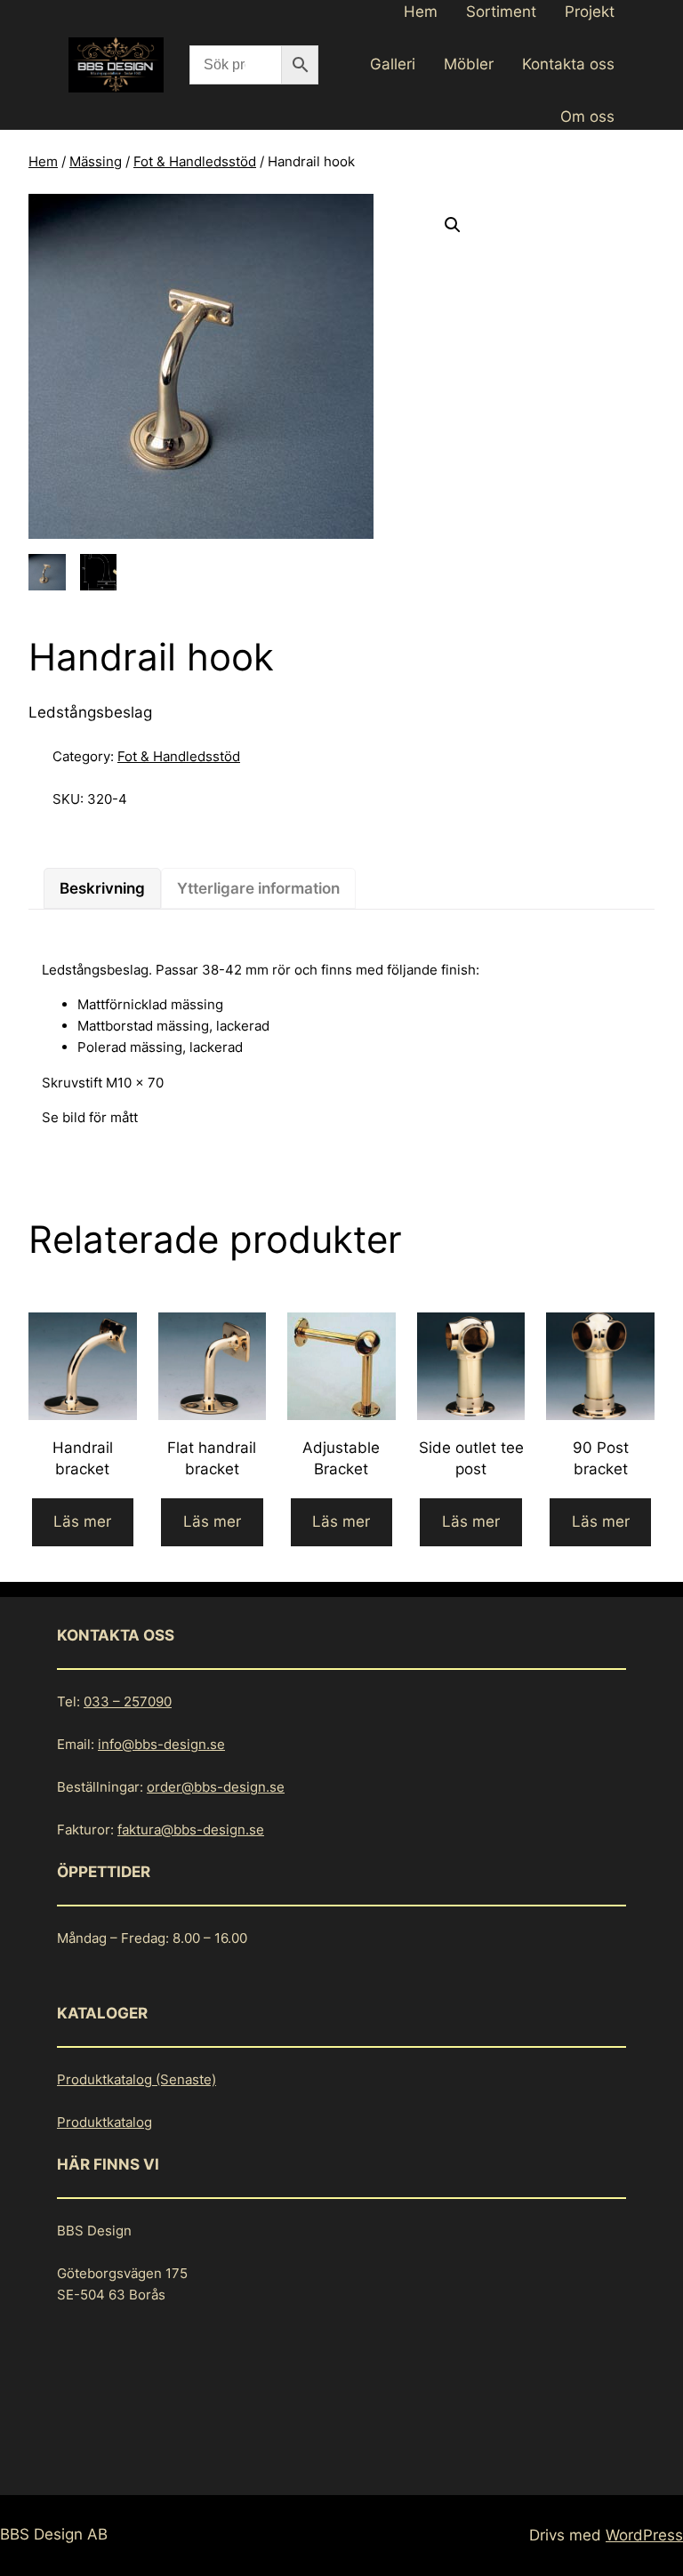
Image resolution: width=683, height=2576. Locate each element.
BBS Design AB (54, 2534)
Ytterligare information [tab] (258, 888)
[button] (453, 225)
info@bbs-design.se (161, 1744)
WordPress (644, 2535)
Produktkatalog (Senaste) (137, 2079)
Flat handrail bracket (212, 1458)
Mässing (96, 161)
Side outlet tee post (471, 1458)
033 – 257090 (128, 1701)
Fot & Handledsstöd (195, 161)
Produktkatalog (104, 2122)
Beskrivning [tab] (102, 888)
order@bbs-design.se (216, 1787)
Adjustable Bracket (341, 1458)
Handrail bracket (83, 1458)
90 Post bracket (601, 1458)
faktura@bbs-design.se (191, 1830)
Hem (43, 161)
